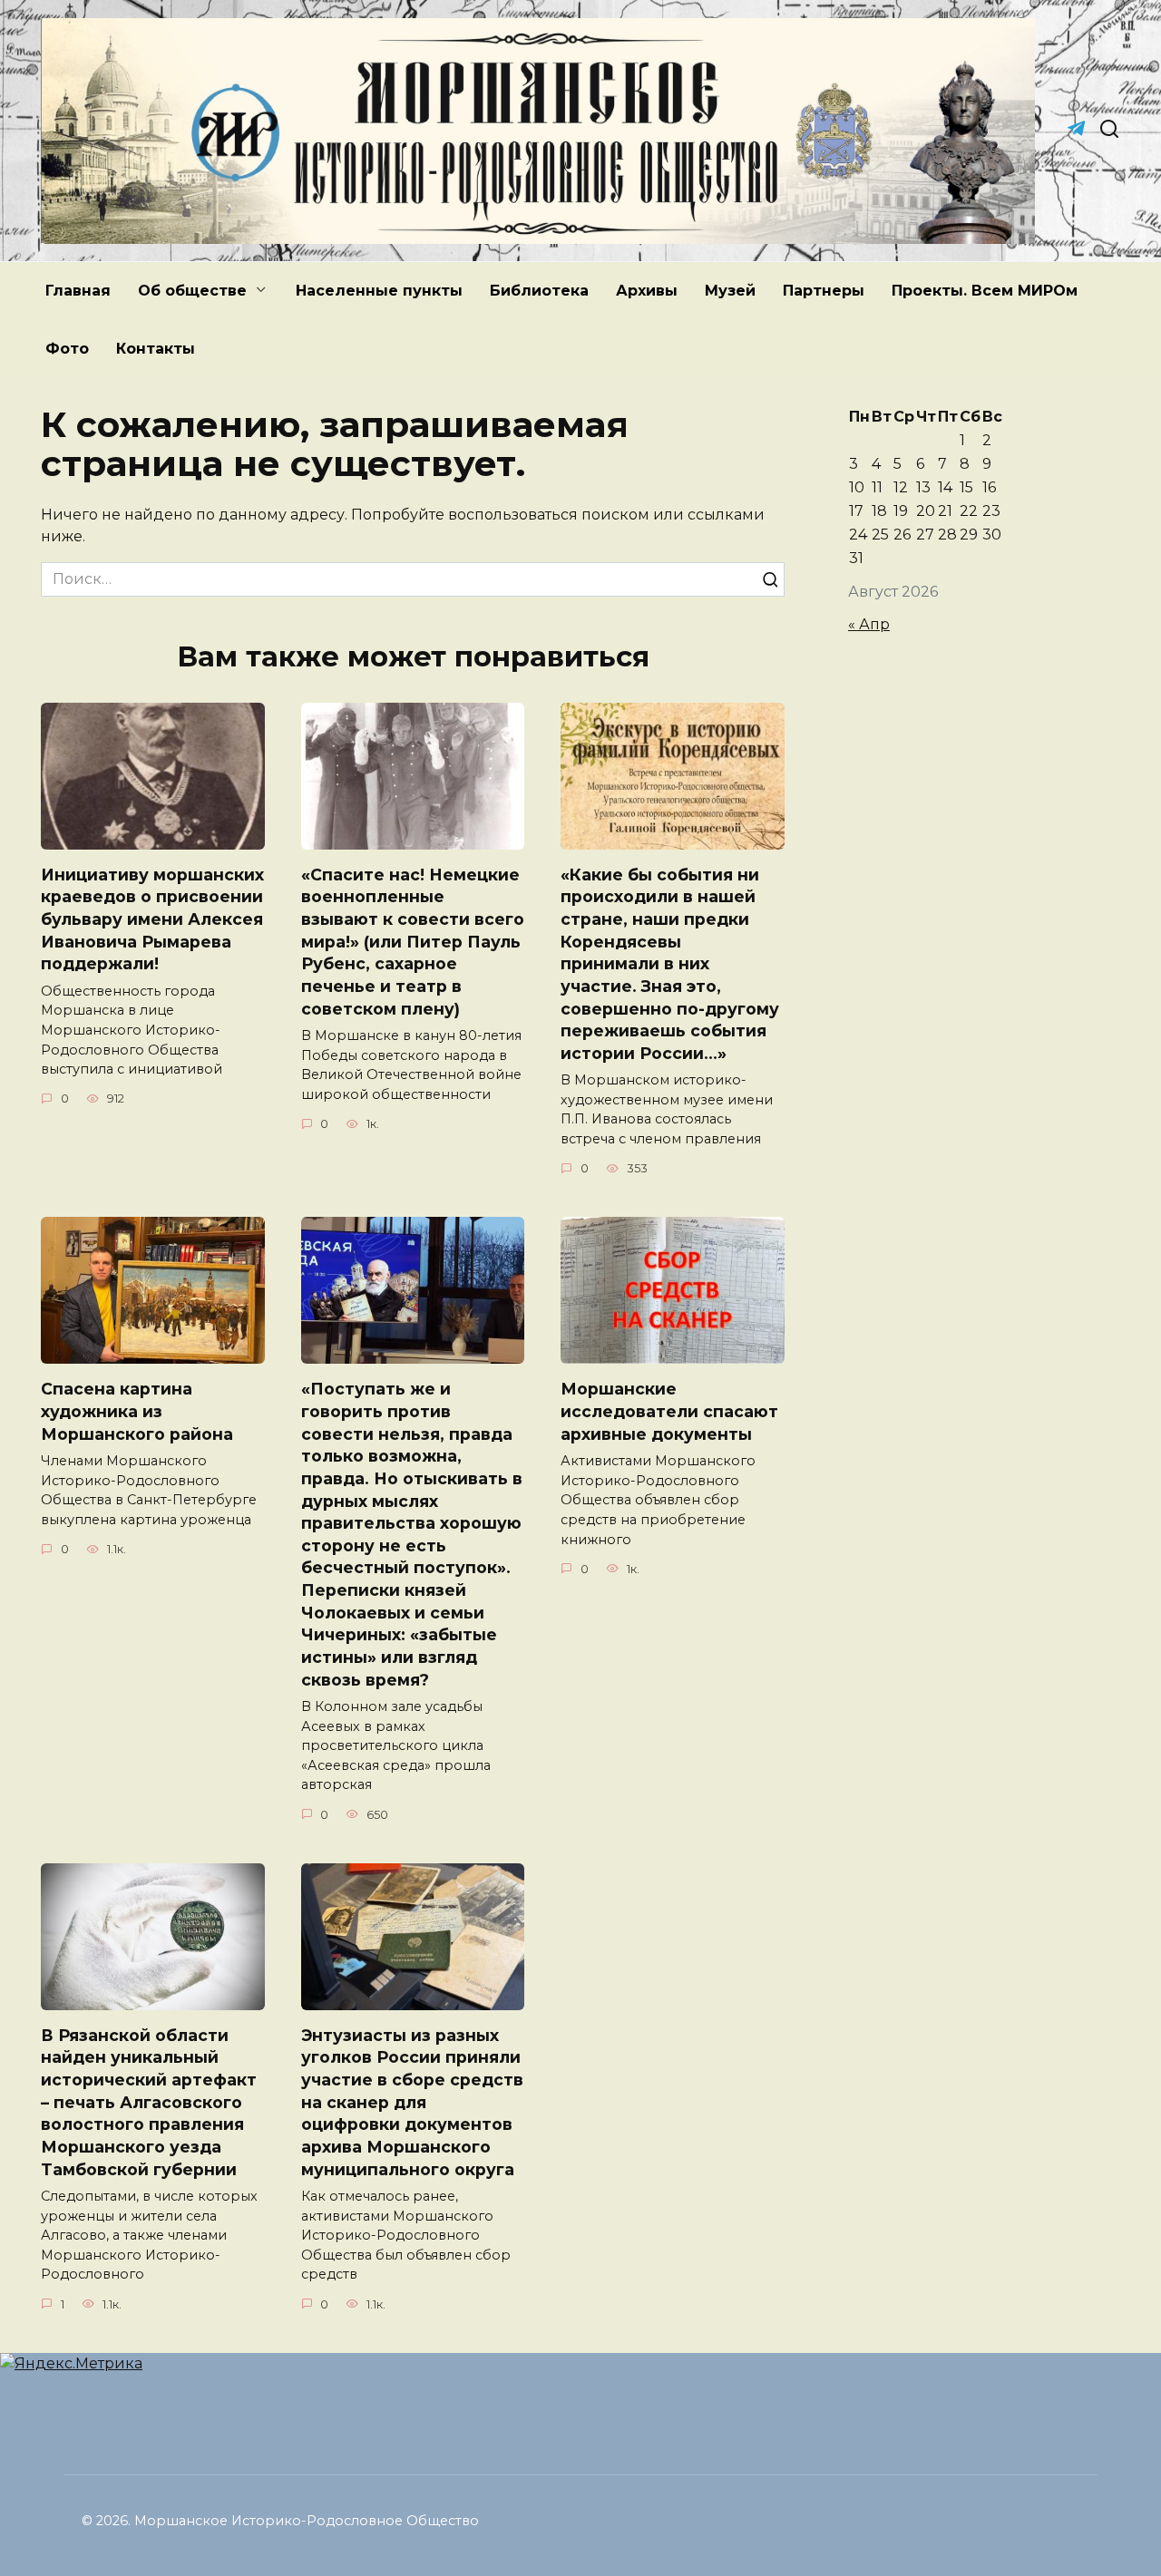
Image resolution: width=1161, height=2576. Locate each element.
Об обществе (192, 291)
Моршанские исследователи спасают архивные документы (669, 1411)
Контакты (156, 349)
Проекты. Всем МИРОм (985, 291)
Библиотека (539, 291)
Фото (67, 349)
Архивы (647, 291)
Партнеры (824, 291)
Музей (730, 291)
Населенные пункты (379, 291)
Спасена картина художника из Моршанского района (137, 1411)
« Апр (869, 624)
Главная (78, 291)
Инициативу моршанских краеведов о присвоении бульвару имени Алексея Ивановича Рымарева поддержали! (152, 919)
